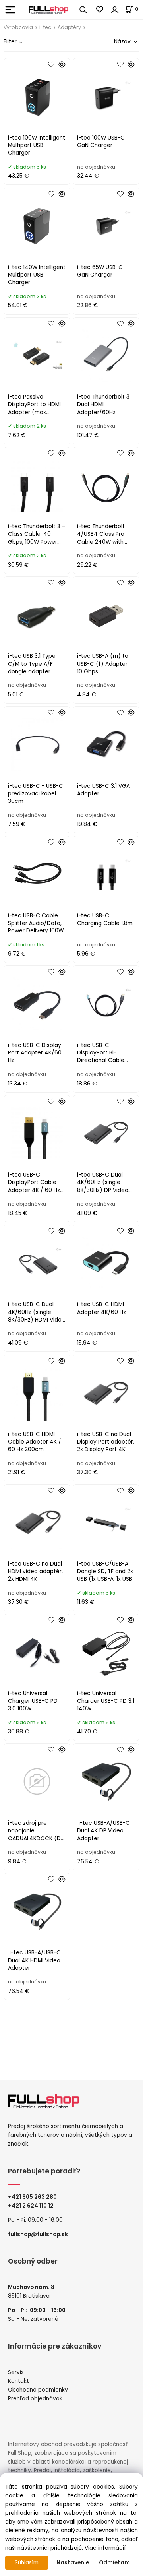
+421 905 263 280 (32, 2197)
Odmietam (114, 2563)
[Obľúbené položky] (100, 10)
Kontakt (18, 2381)
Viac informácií (105, 2548)
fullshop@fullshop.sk (38, 2234)
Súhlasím (27, 2563)
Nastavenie (73, 2563)
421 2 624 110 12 (33, 2206)
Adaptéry (69, 27)
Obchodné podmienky (38, 2390)
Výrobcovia (18, 27)
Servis (16, 2372)
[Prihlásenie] (115, 10)
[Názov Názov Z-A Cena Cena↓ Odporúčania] (114, 42)
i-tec (45, 27)
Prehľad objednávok (35, 2399)
